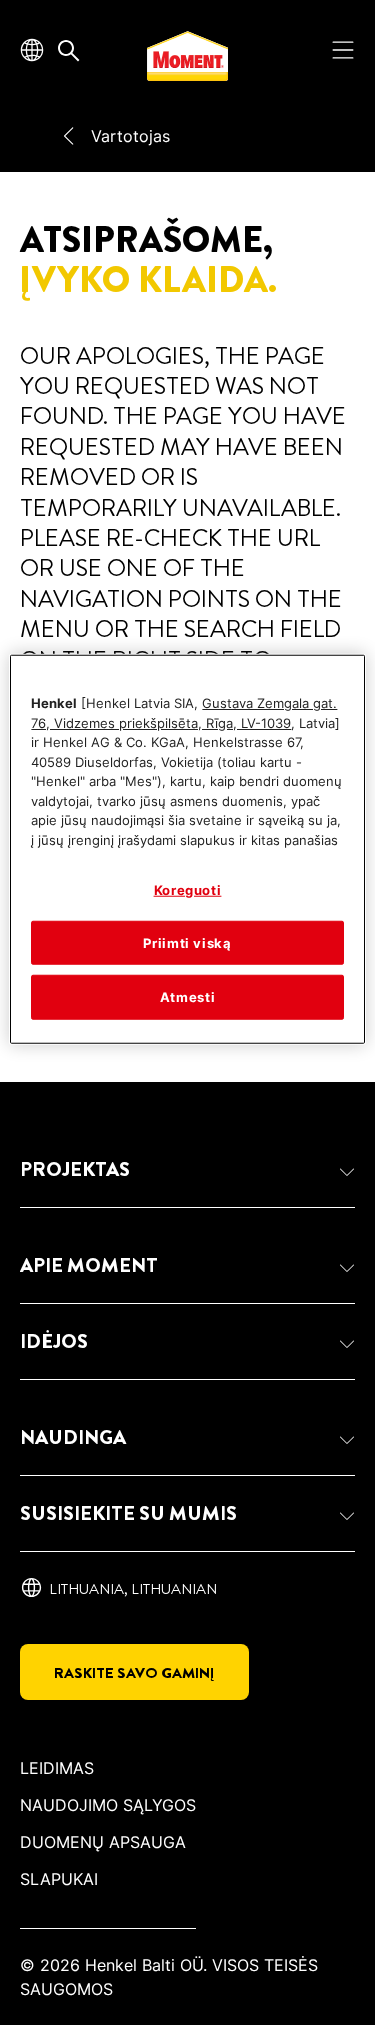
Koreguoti (188, 890)
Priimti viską (187, 943)
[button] (187, 1170)
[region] (187, 849)
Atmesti (188, 997)
